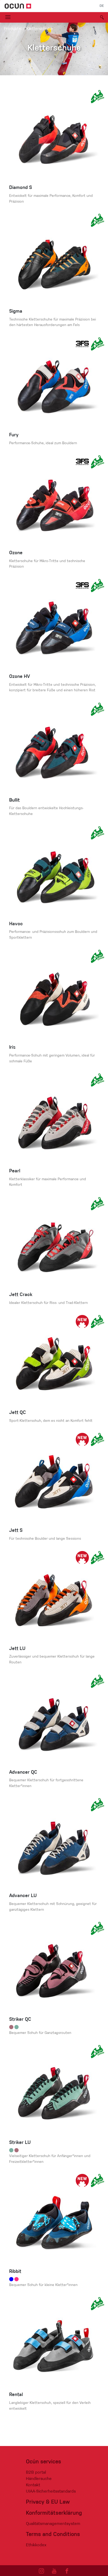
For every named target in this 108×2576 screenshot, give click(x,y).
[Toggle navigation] (8, 17)
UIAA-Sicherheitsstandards (51, 2492)
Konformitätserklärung (54, 2513)
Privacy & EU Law (48, 2502)
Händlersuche (39, 2479)
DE (102, 6)
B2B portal (36, 2473)
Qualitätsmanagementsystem (53, 2524)
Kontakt (33, 2485)
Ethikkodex (36, 2545)
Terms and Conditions (53, 2535)
